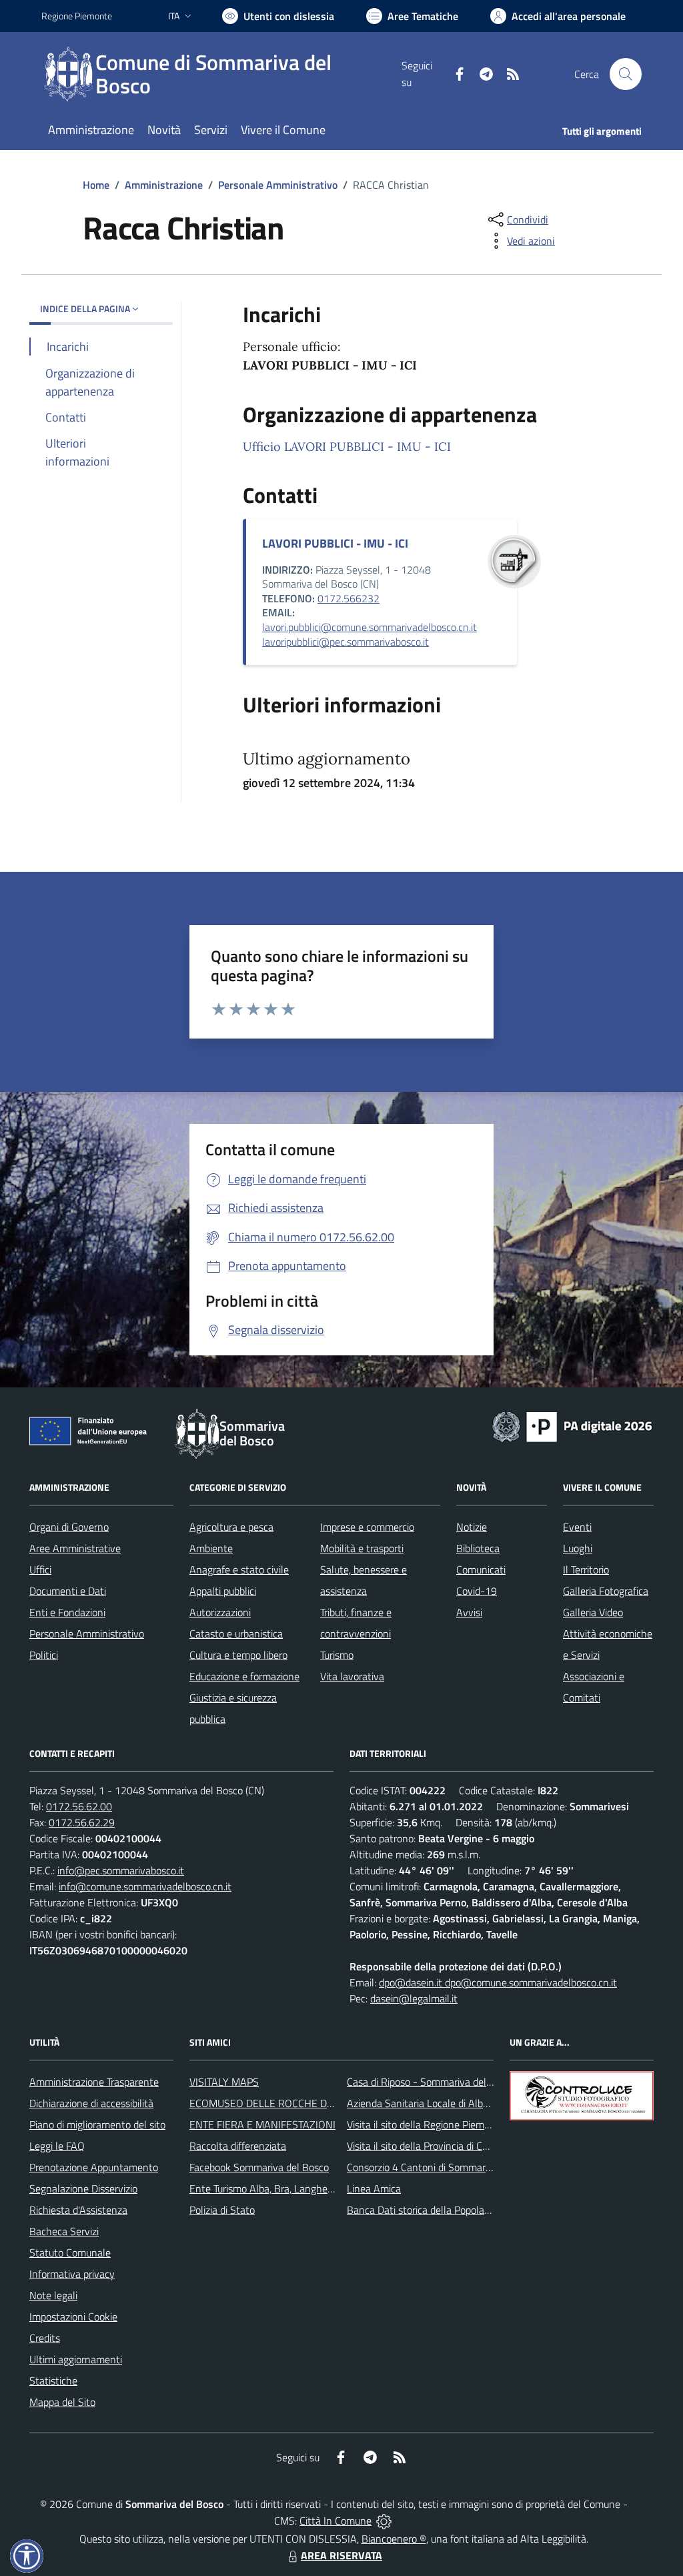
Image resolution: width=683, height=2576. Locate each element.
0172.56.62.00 (79, 1806)
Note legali (53, 2295)
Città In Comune (335, 2521)
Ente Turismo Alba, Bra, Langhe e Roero (277, 2188)
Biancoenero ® (394, 2539)
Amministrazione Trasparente (94, 2082)
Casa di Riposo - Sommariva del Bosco (431, 2082)
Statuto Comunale (70, 2252)
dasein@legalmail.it (414, 1998)
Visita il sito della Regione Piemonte (426, 2124)
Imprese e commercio (367, 1527)
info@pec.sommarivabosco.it (121, 1870)
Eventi (577, 1527)
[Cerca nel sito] (626, 74)
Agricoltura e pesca (231, 1527)
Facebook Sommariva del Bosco (259, 2167)
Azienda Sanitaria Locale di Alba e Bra (431, 2103)
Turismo (337, 1655)
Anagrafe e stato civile (239, 1569)
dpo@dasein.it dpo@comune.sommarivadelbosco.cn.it (498, 1982)
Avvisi (469, 1612)
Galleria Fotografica (606, 1591)
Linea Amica (374, 2188)
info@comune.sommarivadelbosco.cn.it (145, 1886)
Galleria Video (593, 1612)
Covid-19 (477, 1591)
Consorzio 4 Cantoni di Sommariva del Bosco (445, 2167)
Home (96, 185)
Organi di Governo (69, 1527)
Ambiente (211, 1548)
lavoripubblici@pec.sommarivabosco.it (346, 642)
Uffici (40, 1569)
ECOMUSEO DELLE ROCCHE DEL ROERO (282, 2103)
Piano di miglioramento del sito (97, 2124)
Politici (44, 1655)
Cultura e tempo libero (238, 1655)
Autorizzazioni (220, 1612)
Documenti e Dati (68, 1591)
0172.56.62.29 (82, 1822)
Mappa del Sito (62, 2402)
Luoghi (578, 1548)
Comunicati (481, 1569)
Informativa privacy (72, 2274)
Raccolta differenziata (238, 2146)
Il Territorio (586, 1569)
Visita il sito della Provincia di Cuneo (426, 2146)
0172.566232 (349, 598)
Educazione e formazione (244, 1676)
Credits (45, 2338)
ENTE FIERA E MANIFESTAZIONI (262, 2124)
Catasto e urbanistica (236, 1634)
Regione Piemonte (77, 16)
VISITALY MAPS (224, 2082)
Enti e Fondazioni (67, 1612)
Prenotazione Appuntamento (94, 2167)
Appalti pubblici (223, 1591)
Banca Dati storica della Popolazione (427, 2210)
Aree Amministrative (75, 1548)
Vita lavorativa (352, 1676)
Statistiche (53, 2381)
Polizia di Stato (222, 2210)
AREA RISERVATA (341, 2555)
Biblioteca (478, 1548)
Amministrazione (164, 185)
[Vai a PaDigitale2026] (572, 1425)
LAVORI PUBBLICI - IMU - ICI (335, 543)
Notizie (472, 1527)
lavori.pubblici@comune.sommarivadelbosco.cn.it (370, 627)
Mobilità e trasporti (362, 1548)
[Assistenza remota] (384, 2521)
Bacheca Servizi (64, 2231)
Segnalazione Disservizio (83, 2188)
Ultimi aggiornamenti (76, 2359)
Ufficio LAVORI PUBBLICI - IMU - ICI (347, 447)
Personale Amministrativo (278, 185)
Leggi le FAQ (57, 2146)
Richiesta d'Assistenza (78, 2210)
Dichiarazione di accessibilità (91, 2103)
